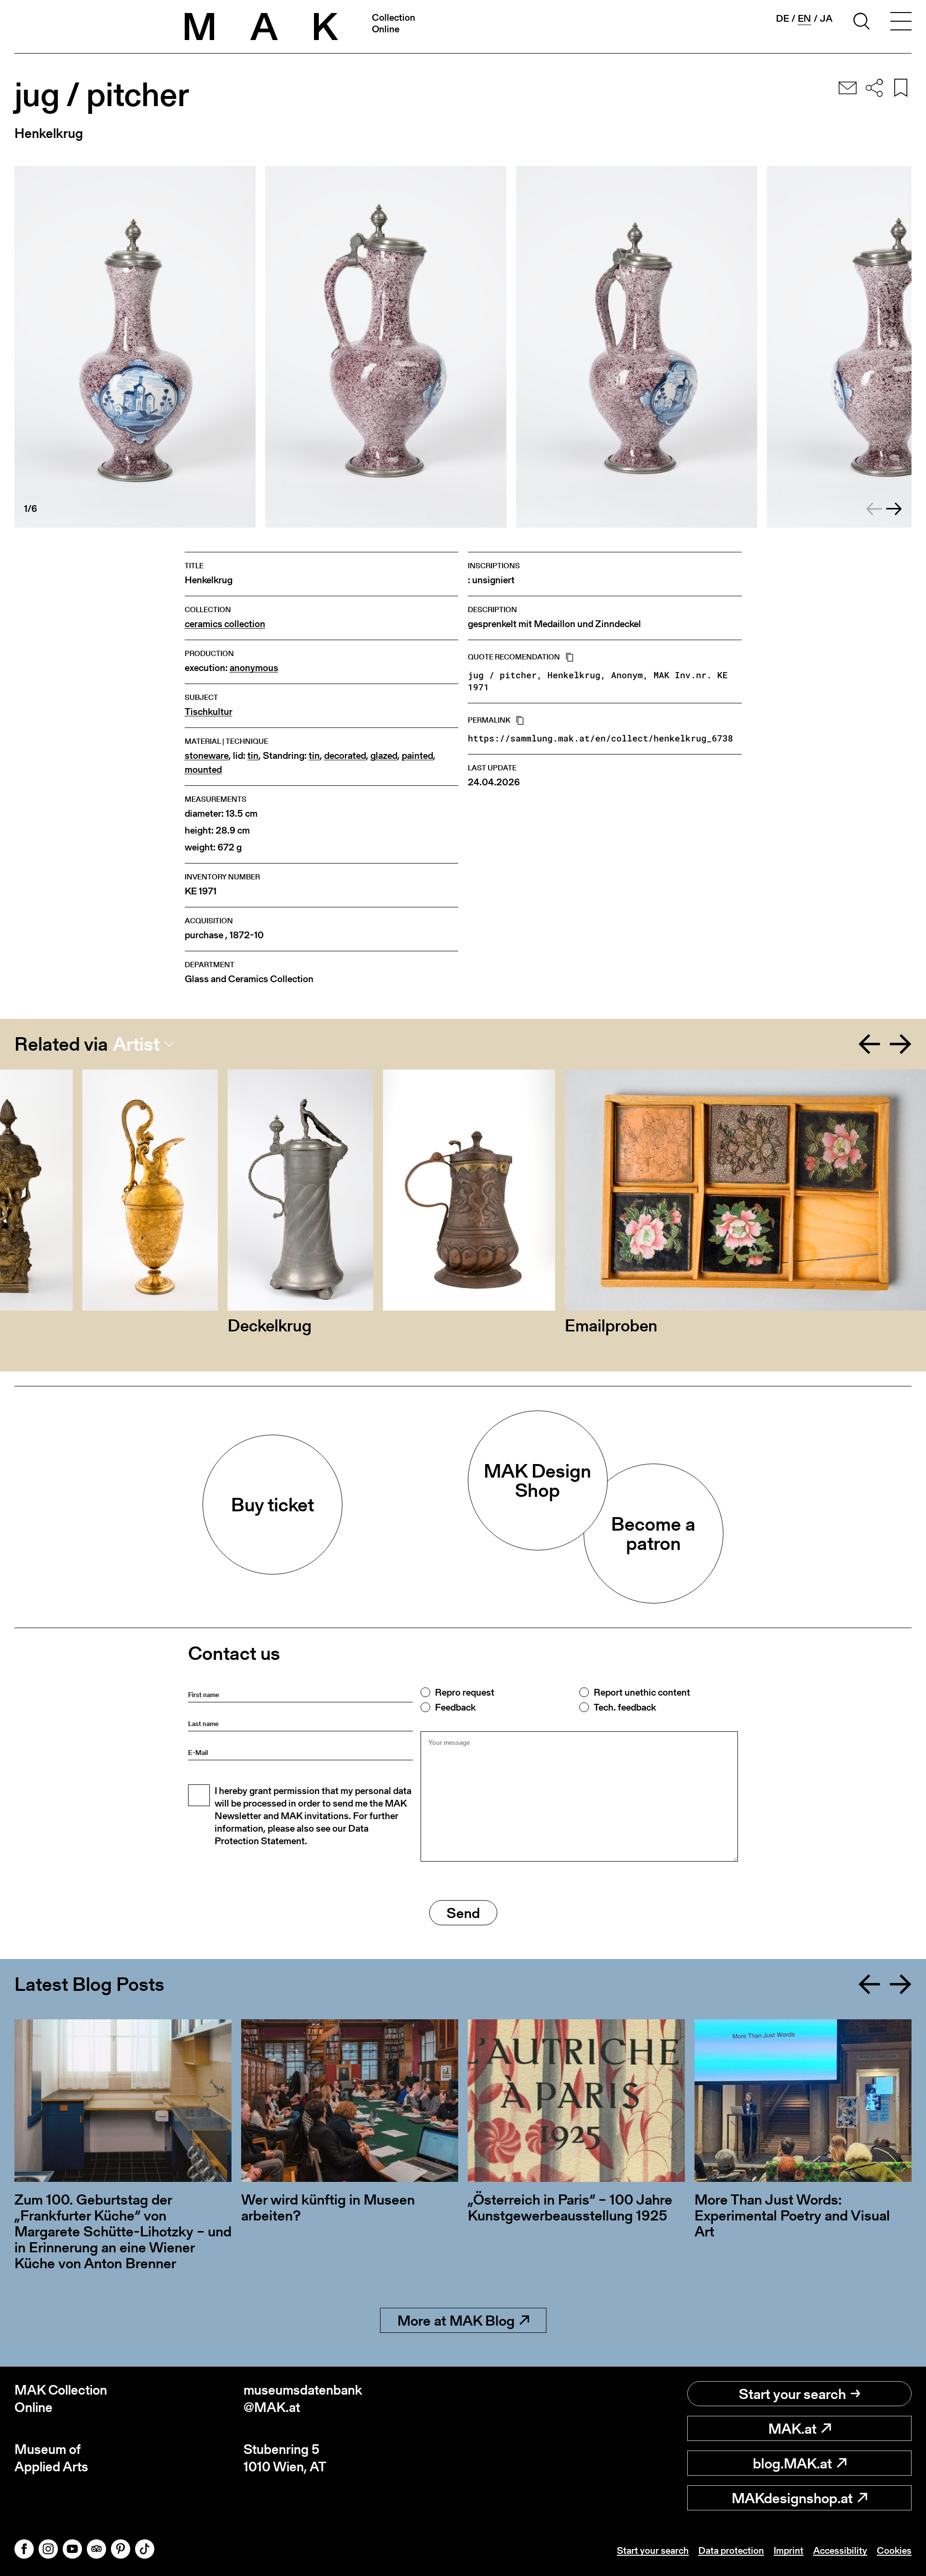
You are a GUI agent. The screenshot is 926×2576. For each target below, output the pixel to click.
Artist (136, 1044)
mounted (203, 770)
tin (253, 756)
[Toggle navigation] (901, 23)
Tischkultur (209, 712)
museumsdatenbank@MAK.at (303, 2399)
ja (826, 18)
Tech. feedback (625, 1707)
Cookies (894, 2550)
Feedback (455, 1707)
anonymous (254, 668)
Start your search (792, 2394)
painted (417, 756)
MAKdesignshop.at (792, 2498)
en (804, 19)
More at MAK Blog (456, 2320)
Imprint (789, 2550)
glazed (384, 756)
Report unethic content (642, 1692)
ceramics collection (225, 624)
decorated (345, 756)
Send (463, 1913)
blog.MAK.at (792, 2463)
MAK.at (792, 2428)
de (783, 18)
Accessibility (840, 2550)
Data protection (731, 2550)
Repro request (465, 1692)
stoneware (207, 756)
